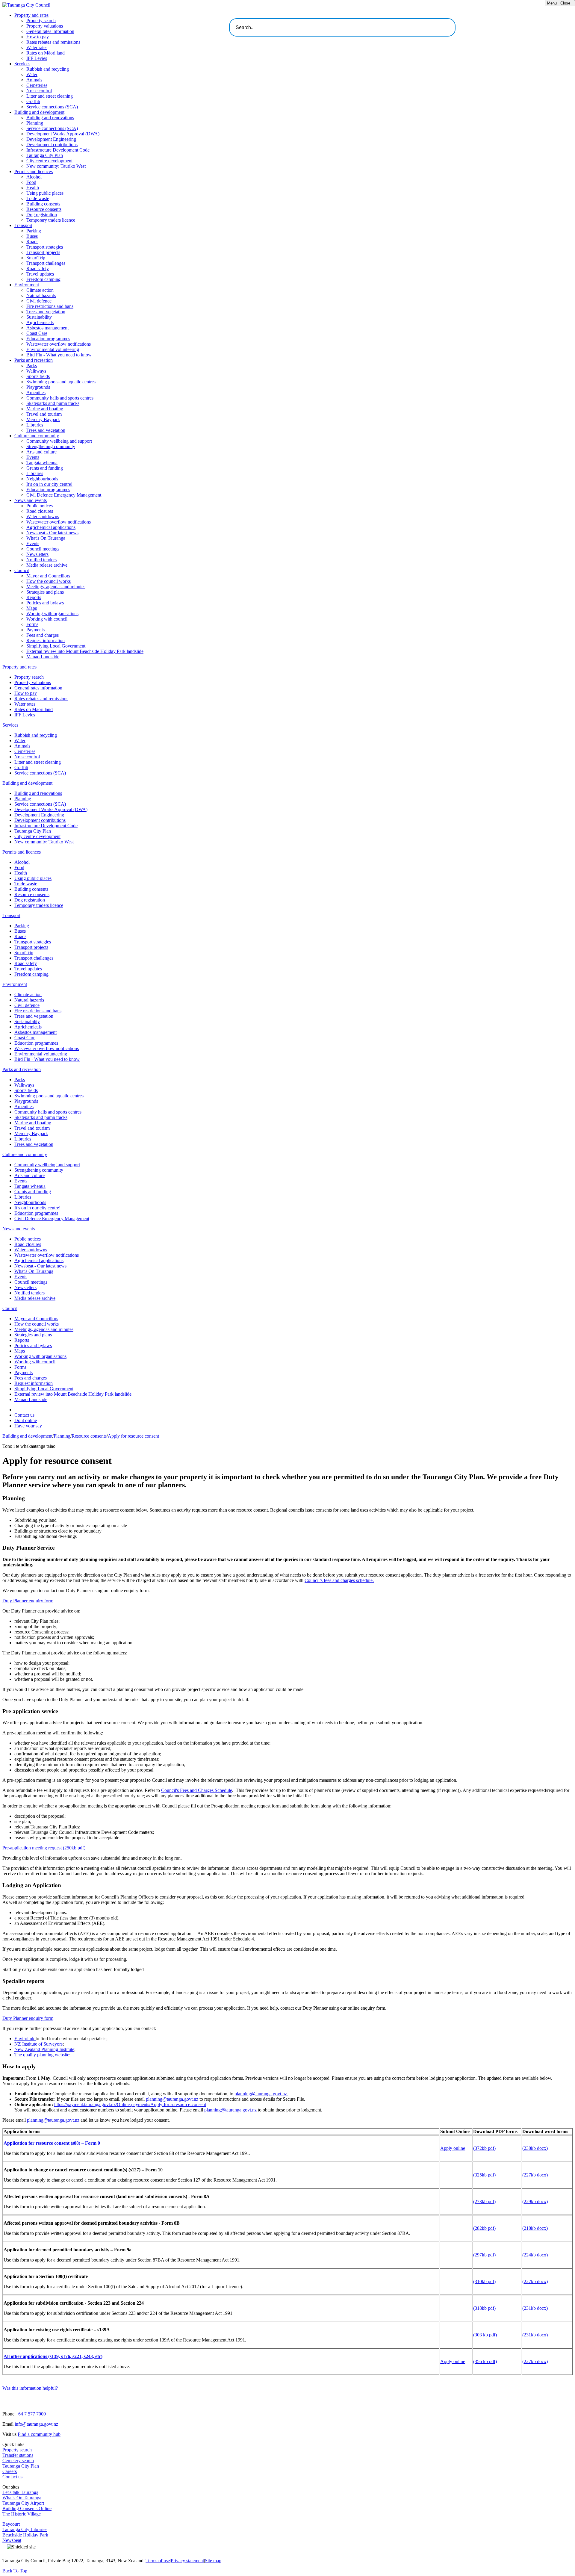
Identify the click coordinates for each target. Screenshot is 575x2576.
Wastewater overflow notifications (59, 344)
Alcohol (34, 177)
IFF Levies (37, 58)
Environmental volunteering (53, 349)
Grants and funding (45, 468)
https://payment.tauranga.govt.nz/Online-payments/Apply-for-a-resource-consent (130, 2104)
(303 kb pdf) (485, 2335)
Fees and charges (43, 635)
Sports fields (38, 376)
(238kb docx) (535, 2148)
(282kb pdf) (484, 2228)
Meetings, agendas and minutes (56, 587)
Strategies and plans (45, 592)
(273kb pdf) (484, 2201)
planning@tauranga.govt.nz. (261, 2094)
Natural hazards (41, 295)
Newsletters (37, 554)
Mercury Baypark (43, 419)
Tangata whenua (42, 463)
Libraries (35, 425)
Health (33, 188)
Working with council (47, 619)
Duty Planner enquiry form (28, 1601)
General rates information (50, 31)
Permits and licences (34, 171)
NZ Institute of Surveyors (38, 2044)
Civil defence (39, 301)
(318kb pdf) (484, 2308)
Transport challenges (46, 263)
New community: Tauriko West (56, 166)
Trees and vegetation (46, 312)
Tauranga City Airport (23, 2503)
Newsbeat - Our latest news (52, 533)
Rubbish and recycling (48, 69)
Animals (34, 80)
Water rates (37, 47)
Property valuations (45, 26)
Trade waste (38, 198)
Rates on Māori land (46, 53)
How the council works (49, 581)
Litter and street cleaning (50, 96)
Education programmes (48, 339)
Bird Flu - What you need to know (59, 355)
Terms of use (158, 2561)
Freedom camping (43, 279)
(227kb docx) (535, 2175)
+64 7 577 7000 (31, 2414)
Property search (41, 21)
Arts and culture (41, 452)
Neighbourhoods (42, 479)
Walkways (36, 371)
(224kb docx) (535, 2255)
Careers (10, 2471)
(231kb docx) (535, 2308)
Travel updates (40, 274)
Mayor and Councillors (48, 576)
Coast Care (37, 333)
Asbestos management (47, 328)
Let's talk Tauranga (20, 2492)
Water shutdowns (43, 516)
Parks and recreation (34, 360)
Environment (27, 285)
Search (461, 25)
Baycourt (11, 2524)
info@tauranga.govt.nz (36, 2424)
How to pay (38, 37)
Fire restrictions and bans (50, 306)
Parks (32, 366)
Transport (23, 225)
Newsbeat (12, 2540)
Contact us (24, 1415)
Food (31, 182)
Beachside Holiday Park (25, 2535)
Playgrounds (38, 387)
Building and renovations (50, 118)
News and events (31, 500)
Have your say (28, 1426)
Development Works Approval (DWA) (63, 134)
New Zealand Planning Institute (44, 2049)
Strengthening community (51, 446)
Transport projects (43, 252)
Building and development (39, 112)
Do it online (26, 1420)
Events (33, 457)
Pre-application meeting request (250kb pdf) (44, 1848)
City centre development (49, 161)
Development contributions (52, 145)
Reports (34, 597)
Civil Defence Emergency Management (64, 495)
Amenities (36, 392)
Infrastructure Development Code (58, 150)
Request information (46, 640)
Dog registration (42, 215)
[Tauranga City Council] (26, 5)
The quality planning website (42, 2055)
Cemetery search (18, 2461)
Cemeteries (37, 85)
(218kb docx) (535, 2228)
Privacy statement (187, 2561)
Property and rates (31, 15)
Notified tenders (41, 560)
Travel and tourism (44, 414)
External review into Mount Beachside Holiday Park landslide (85, 651)
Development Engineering (51, 139)
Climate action (40, 290)
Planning (35, 123)
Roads (32, 242)
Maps (32, 608)
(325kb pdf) (484, 2175)
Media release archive (47, 565)
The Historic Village (22, 2514)
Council (22, 570)
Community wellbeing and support (59, 441)
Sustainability (39, 317)
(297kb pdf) (484, 2255)
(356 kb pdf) (485, 2361)
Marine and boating (45, 409)
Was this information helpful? (30, 2388)
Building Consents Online (27, 2508)
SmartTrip (36, 258)
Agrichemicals (40, 322)
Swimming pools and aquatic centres (61, 382)
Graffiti (33, 101)
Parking (34, 231)
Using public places (45, 193)
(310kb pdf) (484, 2281)
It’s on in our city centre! (49, 484)
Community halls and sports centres (60, 398)
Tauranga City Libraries (25, 2529)
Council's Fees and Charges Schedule (197, 1790)
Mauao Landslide (43, 657)
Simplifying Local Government (56, 646)
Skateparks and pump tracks (53, 403)
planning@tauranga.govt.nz (172, 2099)
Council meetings (43, 549)
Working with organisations (52, 614)
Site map (213, 2561)
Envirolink (25, 2039)
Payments (35, 630)
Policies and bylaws (45, 603)
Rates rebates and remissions (53, 42)
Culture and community (37, 436)
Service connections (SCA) (52, 107)
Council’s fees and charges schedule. (339, 1580)
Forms (32, 624)
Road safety (38, 269)
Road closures (40, 511)
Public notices (40, 506)
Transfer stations (18, 2455)
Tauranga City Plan (45, 155)
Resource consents (44, 209)
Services (22, 64)
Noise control (39, 91)
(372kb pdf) (484, 2148)
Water (32, 74)
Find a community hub (39, 2434)
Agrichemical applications (51, 527)
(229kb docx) (535, 2201)
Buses (32, 236)
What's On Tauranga (46, 538)
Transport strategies (45, 247)
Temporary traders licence (51, 220)
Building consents (43, 204)
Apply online (453, 2148)
